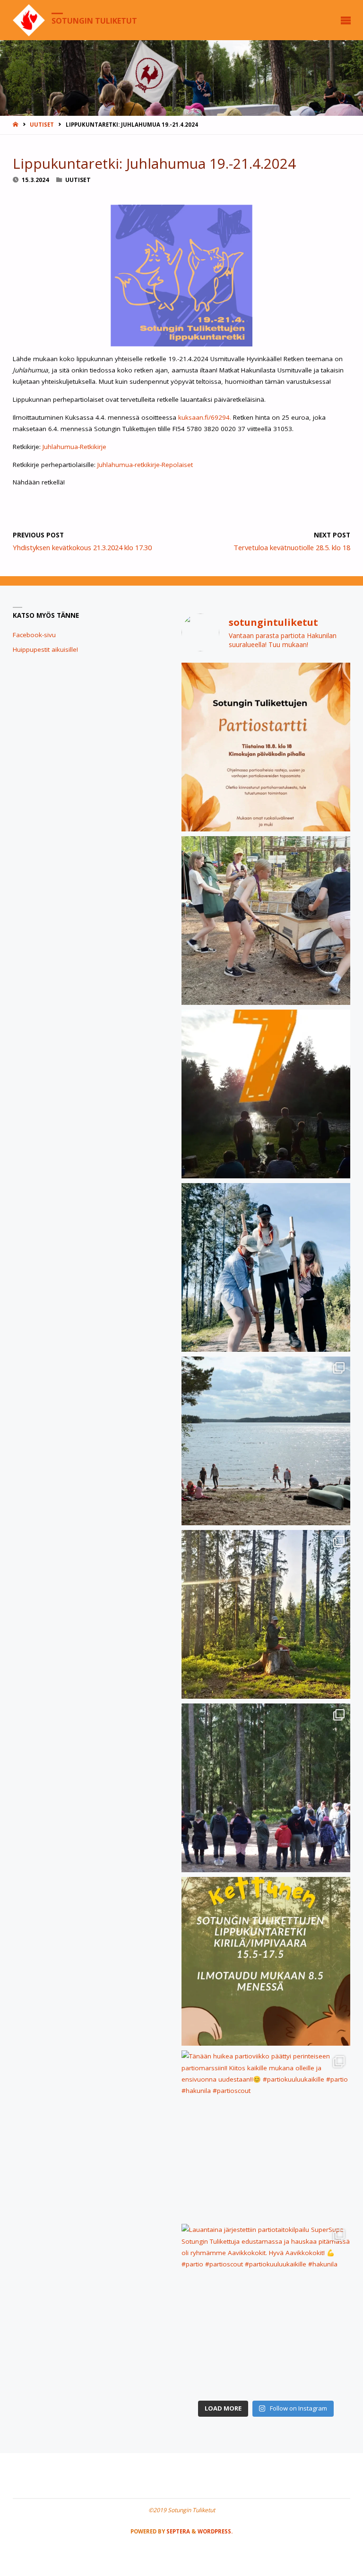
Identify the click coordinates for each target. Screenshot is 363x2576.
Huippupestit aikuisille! (45, 649)
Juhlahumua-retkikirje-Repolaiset (145, 465)
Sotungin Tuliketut (94, 20)
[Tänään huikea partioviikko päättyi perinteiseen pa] (266, 2135)
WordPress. (215, 2531)
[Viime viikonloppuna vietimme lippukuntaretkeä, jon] (266, 1788)
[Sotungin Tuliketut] (29, 20)
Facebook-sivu (34, 635)
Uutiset (42, 125)
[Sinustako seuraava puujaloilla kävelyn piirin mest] (266, 1267)
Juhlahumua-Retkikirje (74, 447)
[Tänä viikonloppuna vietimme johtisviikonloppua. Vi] (266, 1614)
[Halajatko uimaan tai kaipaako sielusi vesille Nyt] (266, 1441)
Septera (177, 2531)
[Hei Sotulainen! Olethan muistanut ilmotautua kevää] (266, 1961)
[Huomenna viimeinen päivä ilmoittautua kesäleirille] (266, 921)
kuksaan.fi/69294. (206, 417)
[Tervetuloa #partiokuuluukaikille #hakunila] (266, 747)
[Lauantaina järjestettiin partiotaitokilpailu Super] (266, 2308)
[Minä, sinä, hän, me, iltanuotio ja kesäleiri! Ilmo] (266, 1094)
